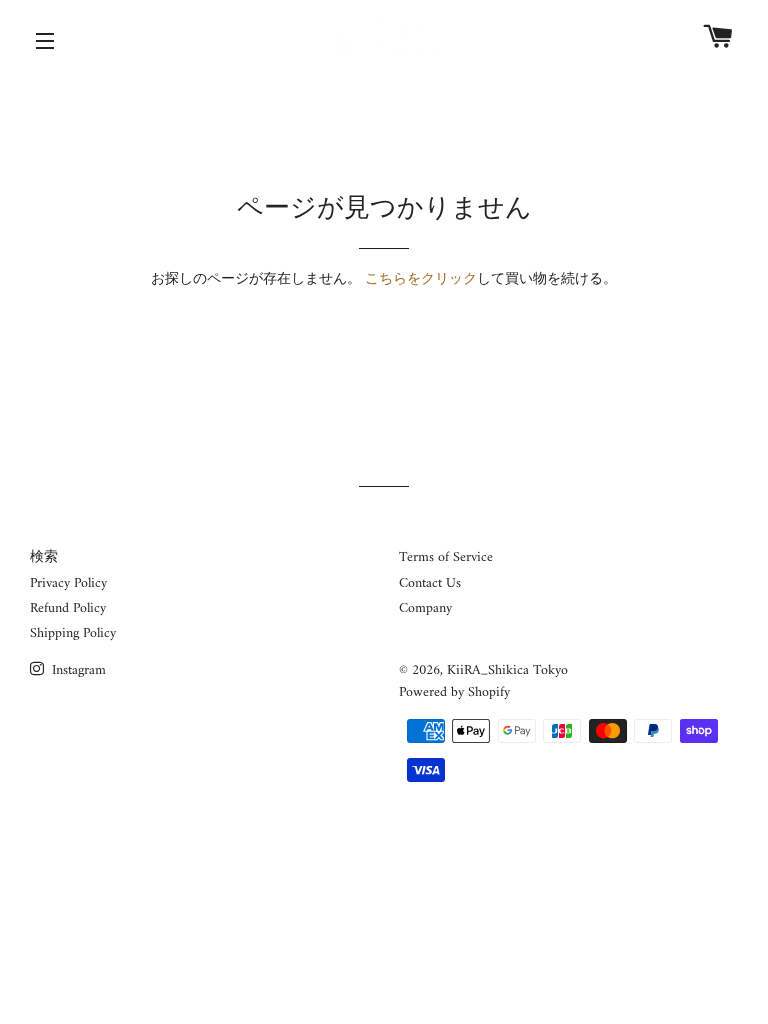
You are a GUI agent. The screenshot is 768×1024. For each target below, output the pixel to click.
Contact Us (430, 583)
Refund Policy (68, 608)
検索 (44, 557)
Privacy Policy (68, 583)
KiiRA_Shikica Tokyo (507, 670)
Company (425, 608)
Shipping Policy (73, 633)
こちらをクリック (421, 279)
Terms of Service (446, 557)
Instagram (77, 670)
